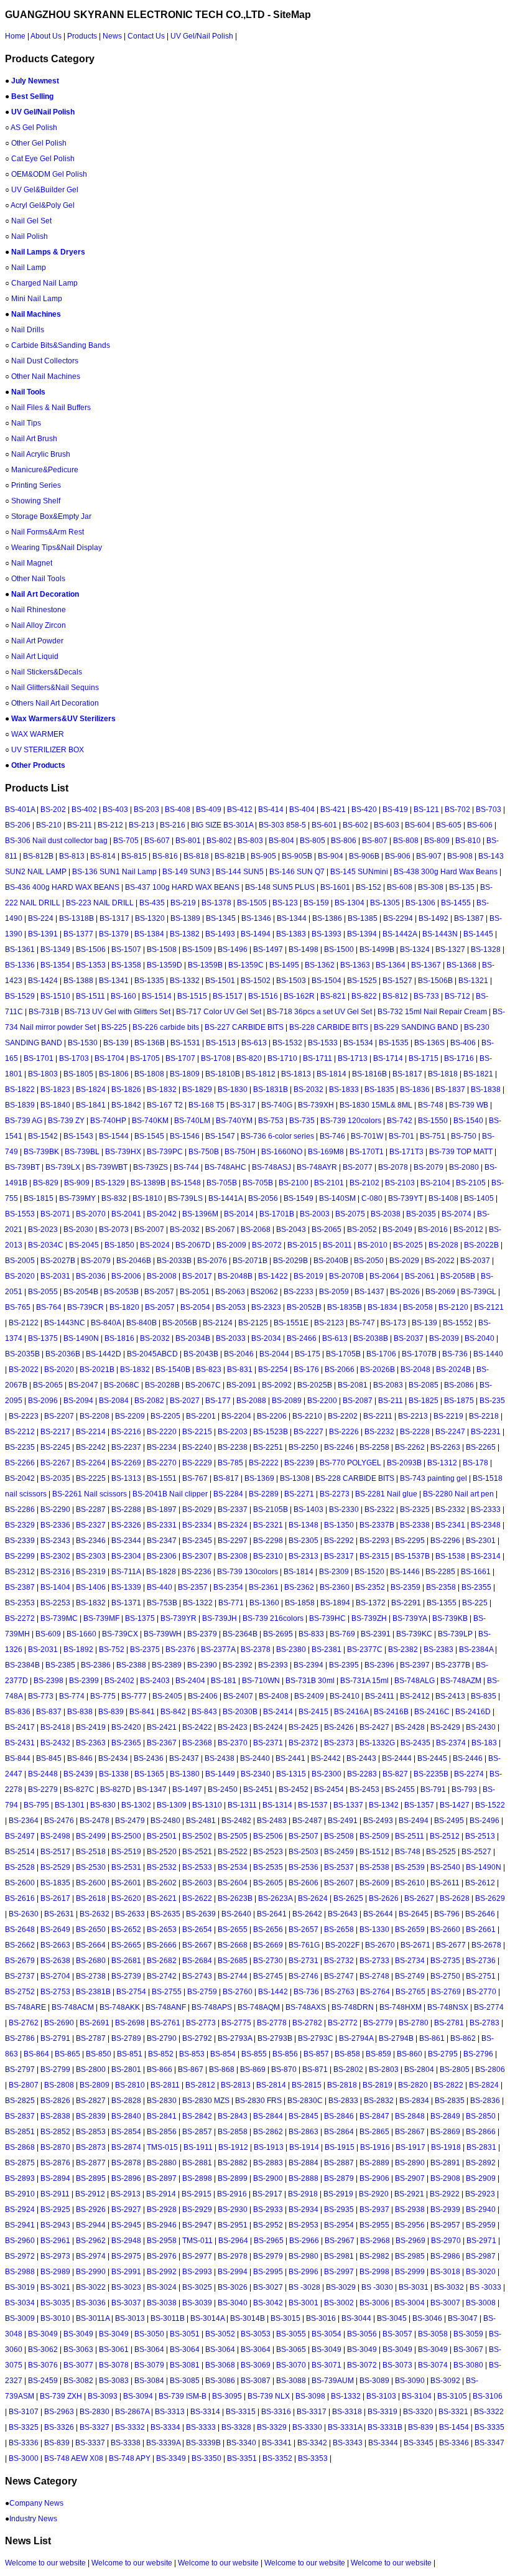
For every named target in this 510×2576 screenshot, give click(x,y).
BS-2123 (329, 1323)
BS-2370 (233, 1743)
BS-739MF (101, 1618)
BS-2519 (126, 1852)
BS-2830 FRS (258, 2101)
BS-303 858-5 (282, 825)
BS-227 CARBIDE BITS (244, 1027)
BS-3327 (95, 2427)
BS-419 (395, 810)
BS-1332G (377, 1743)
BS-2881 (197, 2163)
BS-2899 (233, 2178)
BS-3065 (291, 2350)
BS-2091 (241, 1385)
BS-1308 (295, 1478)
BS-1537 (313, 1805)
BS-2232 (379, 1432)
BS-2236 (197, 1572)
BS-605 (449, 825)
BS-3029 (341, 2287)
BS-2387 (20, 1587)
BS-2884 (304, 2163)
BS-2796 (478, 2054)
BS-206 (18, 825)
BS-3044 (356, 2318)
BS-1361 (20, 950)
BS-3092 (445, 2381)
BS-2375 (145, 1650)
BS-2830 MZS (206, 2101)
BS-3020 (481, 2272)
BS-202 (53, 810)
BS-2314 (486, 1556)
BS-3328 (236, 2427)
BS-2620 (126, 1898)
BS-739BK (41, 1152)
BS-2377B (453, 1665)
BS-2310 (268, 1556)
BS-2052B (304, 1307)
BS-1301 (70, 1805)
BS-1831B (271, 1090)
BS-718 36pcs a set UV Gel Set (319, 1012)
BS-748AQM (259, 2007)
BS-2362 (299, 1587)
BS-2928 (162, 2210)
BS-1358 (126, 965)
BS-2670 (380, 1945)
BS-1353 (91, 965)
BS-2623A (275, 1898)
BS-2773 (201, 2023)
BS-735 (302, 1121)
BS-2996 (304, 2272)
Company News (36, 2503)
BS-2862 (268, 2132)
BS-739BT (22, 1167)
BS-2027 (185, 1401)
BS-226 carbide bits (166, 1027)
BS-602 (355, 825)
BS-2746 (304, 1976)
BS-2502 (197, 1836)
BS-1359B (205, 965)
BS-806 (344, 841)
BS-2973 (55, 2256)
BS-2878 (126, 2163)
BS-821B (230, 856)
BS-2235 (20, 1447)
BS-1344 (292, 918)
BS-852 (161, 2054)
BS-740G (277, 1105)
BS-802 (219, 841)
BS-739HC (327, 1618)
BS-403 (115, 810)
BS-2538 (374, 1867)
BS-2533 (197, 1867)
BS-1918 (446, 2147)
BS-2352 (370, 1587)
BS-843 (204, 1712)
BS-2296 (445, 1541)
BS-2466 (302, 1338)
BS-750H (240, 1152)
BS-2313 (304, 1556)
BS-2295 (410, 1541)
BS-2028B (162, 1385)
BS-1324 (415, 950)
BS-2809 (95, 2085)
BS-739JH (220, 1618)
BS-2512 (445, 1836)
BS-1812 (261, 1074)
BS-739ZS (151, 1167)
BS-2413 (450, 1696)
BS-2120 (453, 1307)
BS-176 (306, 1370)
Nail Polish (30, 236)
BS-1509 (197, 950)
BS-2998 (374, 2272)
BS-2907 (410, 2178)
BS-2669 (268, 1945)
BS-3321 (453, 2412)
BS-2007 (149, 1230)
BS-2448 (43, 1774)
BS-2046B (134, 1261)
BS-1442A (400, 934)
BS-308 (431, 887)
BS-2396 (379, 1665)
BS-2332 (450, 1510)
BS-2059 (334, 1292)
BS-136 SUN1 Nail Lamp (114, 872)
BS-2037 (475, 1261)
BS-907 (429, 856)
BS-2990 (91, 2272)
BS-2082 (149, 1401)
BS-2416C (432, 1712)
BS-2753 (55, 1992)
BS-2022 (440, 1261)
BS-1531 (185, 1043)
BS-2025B (315, 1385)
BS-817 (226, 1478)
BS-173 (393, 1323)
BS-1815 (39, 1198)
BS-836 (18, 1712)
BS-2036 (91, 1276)
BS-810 (468, 841)
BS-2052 (362, 1230)
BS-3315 (241, 2412)
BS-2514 (20, 1852)
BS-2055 (43, 1292)
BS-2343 (55, 1541)
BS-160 (123, 996)
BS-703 (489, 810)
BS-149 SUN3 (186, 872)
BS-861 (432, 2038)
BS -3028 (304, 2287)
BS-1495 (284, 965)
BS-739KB (450, 1618)
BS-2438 (220, 1758)
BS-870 (284, 2070)
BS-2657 (304, 1930)
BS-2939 (445, 2210)
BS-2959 (481, 2225)
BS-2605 (268, 1883)
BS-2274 (469, 1774)
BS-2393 (273, 1665)
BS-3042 (268, 2303)
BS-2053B (121, 1292)
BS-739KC (414, 1634)
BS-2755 (167, 1992)
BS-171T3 (406, 1152)
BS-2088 (251, 1401)
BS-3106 (488, 2396)
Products (82, 36)
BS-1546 (185, 1136)
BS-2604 (233, 1883)
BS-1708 (216, 1058)
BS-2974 (91, 2256)
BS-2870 (55, 2147)
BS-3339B (203, 2443)
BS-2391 (376, 1634)
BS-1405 (479, 1198)
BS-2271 (299, 1494)
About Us (46, 36)
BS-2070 (91, 1214)
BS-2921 (409, 2194)
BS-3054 (327, 2334)
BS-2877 (91, 2163)
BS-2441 (290, 1758)
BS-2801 (126, 2070)
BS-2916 (232, 2194)
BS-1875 (459, 1401)
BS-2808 (59, 2085)
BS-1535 (394, 1043)
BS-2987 (481, 2256)
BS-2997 (339, 2272)
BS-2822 (448, 2085)
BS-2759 (202, 1992)
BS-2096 (43, 1401)
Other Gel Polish (39, 143)
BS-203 (146, 810)
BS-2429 (445, 1727)
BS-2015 (302, 1245)
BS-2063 (230, 1292)
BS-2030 (78, 1230)
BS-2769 (446, 1992)
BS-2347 (162, 1541)
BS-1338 (114, 1774)
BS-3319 (382, 2412)
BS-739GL (479, 1292)
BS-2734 (410, 1961)
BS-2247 (450, 1432)
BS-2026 (405, 1292)
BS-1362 (320, 965)
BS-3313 (170, 2412)
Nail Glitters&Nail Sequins (55, 688)
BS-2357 (193, 1587)
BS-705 (126, 841)
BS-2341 (450, 1525)
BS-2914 (161, 2194)
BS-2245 (55, 1447)
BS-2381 (327, 1650)
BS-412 (240, 810)
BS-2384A (476, 1650)
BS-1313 (126, 1478)
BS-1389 (185, 918)
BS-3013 (130, 2318)
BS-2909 (481, 2178)
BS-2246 (339, 1447)
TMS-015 (162, 2147)
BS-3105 (452, 2396)
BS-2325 (415, 1510)
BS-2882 (233, 2163)
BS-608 (400, 887)
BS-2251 (268, 1447)
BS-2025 (408, 1245)
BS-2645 (414, 1914)
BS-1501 (220, 981)
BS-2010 (373, 1245)
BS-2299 (20, 1556)
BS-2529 (55, 1867)
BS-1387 (469, 918)
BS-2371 (268, 1743)
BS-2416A (351, 1712)
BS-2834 (414, 2101)
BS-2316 (55, 1572)
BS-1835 (379, 1090)
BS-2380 (291, 1650)
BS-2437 (184, 1758)
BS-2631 (59, 1914)
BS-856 (285, 2054)
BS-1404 (55, 1587)
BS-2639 (201, 1914)
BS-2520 (162, 1852)
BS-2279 (43, 1790)
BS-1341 (114, 981)
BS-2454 (329, 1790)
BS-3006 (374, 2303)
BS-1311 (242, 1805)
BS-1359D (165, 965)
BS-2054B (81, 1292)
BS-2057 (159, 1292)
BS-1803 (43, 1074)
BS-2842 (197, 2116)
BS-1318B (76, 918)
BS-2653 (162, 1930)
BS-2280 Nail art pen (458, 1494)
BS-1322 (198, 1603)
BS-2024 (155, 1245)
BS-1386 (327, 918)
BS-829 (46, 1183)
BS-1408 (443, 1198)
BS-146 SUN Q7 (297, 872)
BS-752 (112, 1650)
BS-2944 (91, 2225)
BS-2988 (20, 2272)
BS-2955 (374, 2225)
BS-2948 (126, 2241)
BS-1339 (126, 1587)
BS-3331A (345, 2427)
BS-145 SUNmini (359, 872)
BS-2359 (406, 1587)
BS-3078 (114, 2365)
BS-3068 (220, 2365)
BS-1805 (78, 1074)
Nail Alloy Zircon (39, 625)
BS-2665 (126, 1945)
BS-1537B (412, 1556)
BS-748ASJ (271, 1167)
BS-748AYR (317, 1167)
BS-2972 (20, 2256)
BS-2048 (415, 1370)
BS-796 (447, 1914)
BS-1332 (185, 981)
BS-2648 (20, 1930)
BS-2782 (307, 2023)
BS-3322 (489, 2412)
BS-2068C (122, 1385)
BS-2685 (233, 1961)
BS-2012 (468, 1230)
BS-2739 (126, 1976)
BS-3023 (126, 2287)
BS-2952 (268, 2225)
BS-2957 (445, 2225)
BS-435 (152, 903)
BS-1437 (369, 1292)
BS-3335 (489, 2427)
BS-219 (183, 903)
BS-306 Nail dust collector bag (56, 841)
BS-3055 (291, 2334)
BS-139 (116, 1043)
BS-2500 (126, 1836)
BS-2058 (418, 1307)
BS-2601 (126, 1883)
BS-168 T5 (206, 1105)
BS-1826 (126, 1090)
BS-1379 (114, 934)
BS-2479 (130, 1821)
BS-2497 (20, 1836)
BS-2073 (114, 1230)
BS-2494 (414, 1821)
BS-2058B (458, 1276)
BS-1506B (435, 981)
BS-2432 (55, 1743)
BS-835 (484, 1696)
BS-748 (431, 1105)
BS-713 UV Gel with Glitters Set (118, 1012)
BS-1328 (486, 950)
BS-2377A (218, 1650)
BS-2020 (20, 1276)
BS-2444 (397, 1758)
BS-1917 (410, 2147)
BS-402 (84, 810)
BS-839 (111, 1712)
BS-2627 (419, 1898)
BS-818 (196, 856)
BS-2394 (308, 1665)
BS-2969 (410, 2241)
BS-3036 (91, 2303)
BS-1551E (291, 1323)
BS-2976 (162, 2256)
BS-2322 (379, 1510)
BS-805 (313, 841)
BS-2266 (20, 1463)
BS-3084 (149, 2381)
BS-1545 (149, 1136)
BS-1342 (384, 1805)
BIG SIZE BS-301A (222, 825)
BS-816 (165, 856)
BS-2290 (55, 1510)
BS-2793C (316, 2038)
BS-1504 (327, 981)
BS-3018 (445, 2272)
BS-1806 (114, 1074)
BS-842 (173, 1712)
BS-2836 (485, 2101)
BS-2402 (119, 1681)
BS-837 (49, 1712)
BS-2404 (190, 1681)
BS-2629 (490, 1898)
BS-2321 (268, 1525)
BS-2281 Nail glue (386, 1494)
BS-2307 (197, 1556)
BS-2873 (91, 2147)
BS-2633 (130, 1914)
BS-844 (18, 1758)
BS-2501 (162, 1836)
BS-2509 (374, 1836)
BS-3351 (242, 2458)
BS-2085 (424, 1385)
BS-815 (134, 856)
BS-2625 (348, 1898)
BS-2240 (197, 1447)
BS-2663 (55, 1945)
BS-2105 (471, 1183)
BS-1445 (478, 934)
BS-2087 (358, 1401)
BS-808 (406, 841)
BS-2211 (378, 1416)
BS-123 (285, 903)
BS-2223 (24, 1416)
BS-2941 (20, 2225)
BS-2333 (486, 1510)
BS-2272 (20, 1618)
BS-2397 (415, 1665)
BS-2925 (55, 2210)
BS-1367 (426, 965)
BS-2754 (131, 1992)
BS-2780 (414, 2023)
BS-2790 (162, 2038)
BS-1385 (363, 918)
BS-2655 (233, 1930)
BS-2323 (266, 1307)
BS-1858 (300, 1603)
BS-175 (308, 1354)
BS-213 (141, 825)
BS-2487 (307, 1821)
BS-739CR (86, 1307)
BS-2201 (201, 1416)
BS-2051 (195, 1292)
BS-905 (263, 856)
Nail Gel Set (31, 221)
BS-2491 (343, 1821)
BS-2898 (197, 2178)
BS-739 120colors (351, 1121)
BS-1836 (415, 1090)
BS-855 (254, 2054)
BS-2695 (278, 1634)
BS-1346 (256, 918)
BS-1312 (442, 1463)
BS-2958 (162, 2241)
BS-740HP (108, 1121)
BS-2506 (268, 1836)
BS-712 (457, 996)
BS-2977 (197, 2256)
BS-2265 (481, 1447)
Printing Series (36, 485)
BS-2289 (264, 1494)
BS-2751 (481, 1976)
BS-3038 (162, 2303)
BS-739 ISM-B (183, 2396)
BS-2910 (20, 2194)
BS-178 (475, 1463)
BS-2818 (342, 2085)
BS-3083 (114, 2381)
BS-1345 (221, 918)
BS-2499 (91, 1836)
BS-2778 (272, 2023)
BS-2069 (440, 1292)
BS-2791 (55, 2038)
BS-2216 (126, 1432)
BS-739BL (82, 1152)
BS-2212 (20, 1432)
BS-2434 (113, 1758)
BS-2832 (379, 2101)
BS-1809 (185, 1074)
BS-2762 (24, 2023)
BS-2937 (374, 2210)
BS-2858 (233, 2132)
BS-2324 (233, 1525)
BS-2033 (231, 1338)
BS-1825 (424, 1401)
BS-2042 (162, 1214)
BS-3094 (138, 2396)
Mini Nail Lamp (37, 299)
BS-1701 (39, 1058)
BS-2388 (131, 1665)
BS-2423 (233, 1727)
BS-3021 (55, 2287)
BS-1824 (91, 1090)
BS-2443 (361, 1758)
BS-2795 (443, 2054)
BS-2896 (126, 2178)
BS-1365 (149, 1774)
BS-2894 (55, 2178)
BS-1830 (233, 1090)
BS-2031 (55, 1276)
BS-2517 (55, 1852)
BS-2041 (126, 1214)
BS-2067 (220, 1230)
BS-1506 (91, 950)
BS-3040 (233, 2303)
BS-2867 (410, 2132)
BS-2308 (233, 1556)
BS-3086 (220, 2381)
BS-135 (462, 887)
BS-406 (463, 1043)
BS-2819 (378, 2085)
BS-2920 (374, 2194)
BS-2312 (20, 1572)
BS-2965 (269, 2241)
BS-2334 (197, 1525)
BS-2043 (291, 1230)
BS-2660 (445, 1930)
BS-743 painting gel (433, 1478)
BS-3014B (248, 2318)
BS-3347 (489, 2443)
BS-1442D (104, 1354)
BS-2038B (371, 1338)
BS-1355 (442, 1603)
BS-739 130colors (248, 1572)
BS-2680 (91, 1961)
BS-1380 (185, 1774)
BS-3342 (312, 2443)
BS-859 (378, 2054)
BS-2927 (126, 2210)
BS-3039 (197, 2303)
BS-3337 (90, 2443)
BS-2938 (410, 2210)
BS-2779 (378, 2023)
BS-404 (302, 810)
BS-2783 (484, 2023)
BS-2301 (481, 1541)
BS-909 (77, 1183)
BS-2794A (356, 2038)
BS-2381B (93, 1992)
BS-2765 (410, 1992)
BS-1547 (220, 1136)
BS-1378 (216, 903)
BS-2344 (126, 1541)
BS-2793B (275, 2038)
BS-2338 (415, 1525)
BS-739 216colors (273, 1618)
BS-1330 (374, 1930)
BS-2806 (490, 2070)
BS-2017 (197, 1276)
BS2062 (264, 1292)
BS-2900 (268, 2178)
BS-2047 (83, 1385)
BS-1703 (74, 1058)
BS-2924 (20, 2210)
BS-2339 (20, 1541)
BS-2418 (55, 1727)
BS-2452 (294, 1790)
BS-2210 (307, 1416)
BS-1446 (405, 1572)
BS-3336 (24, 2443)
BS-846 (80, 1758)
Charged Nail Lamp (44, 283)
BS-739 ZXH (61, 2396)
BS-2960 (20, 2241)
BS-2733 (374, 1961)
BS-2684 (197, 1961)
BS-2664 (91, 1945)
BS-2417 (20, 1727)
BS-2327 (91, 1525)
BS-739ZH (369, 1618)
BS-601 (324, 825)
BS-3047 (463, 2318)
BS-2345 (197, 1541)
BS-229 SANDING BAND (416, 1027)
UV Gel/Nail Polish (202, 36)
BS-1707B (419, 1354)
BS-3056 (362, 2334)
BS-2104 (435, 1183)
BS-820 (249, 1058)
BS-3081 (185, 2365)
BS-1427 (455, 1805)
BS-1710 (282, 1058)
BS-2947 (197, 2225)
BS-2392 (238, 1665)
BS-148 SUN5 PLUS (280, 887)
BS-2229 (197, 1463)
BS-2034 (266, 1338)
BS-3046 (427, 2318)
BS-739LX (63, 1167)
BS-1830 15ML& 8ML (376, 1105)
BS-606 (480, 825)
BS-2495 (449, 1821)
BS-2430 (481, 1727)
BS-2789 (126, 2038)
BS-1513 (221, 1043)
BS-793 (464, 1790)
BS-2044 (274, 1354)
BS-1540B (173, 1370)
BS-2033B (174, 1261)
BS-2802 (348, 2070)
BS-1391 (43, 934)
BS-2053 (231, 1307)
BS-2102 (364, 1183)
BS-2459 (339, 1852)
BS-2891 (445, 2163)
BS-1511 (90, 996)
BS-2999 (410, 2272)
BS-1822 (20, 1090)
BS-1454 (454, 2427)
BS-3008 (481, 2303)
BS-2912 (90, 2194)
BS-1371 (126, 1603)
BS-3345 (419, 2443)
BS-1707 (180, 1058)
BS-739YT (406, 1198)
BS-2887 (339, 2163)
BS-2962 (91, 2241)
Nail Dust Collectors (45, 361)
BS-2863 (304, 2132)
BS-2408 (274, 1696)
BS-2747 (339, 1976)
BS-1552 (458, 1323)
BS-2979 (268, 2256)
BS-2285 (440, 1572)
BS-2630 (24, 1914)
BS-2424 (268, 1727)
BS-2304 (126, 1556)
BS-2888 (304, 2178)
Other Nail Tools (38, 579)
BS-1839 (20, 1105)
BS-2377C (365, 1650)
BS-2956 (410, 2225)
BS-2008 (162, 1276)
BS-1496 (233, 950)
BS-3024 (162, 2287)
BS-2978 (233, 2256)
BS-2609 (374, 1883)
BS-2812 (200, 2085)
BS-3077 (78, 2365)
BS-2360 (335, 1587)
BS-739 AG (24, 1121)
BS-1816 (119, 1338)
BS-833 (311, 1634)
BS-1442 (273, 1992)
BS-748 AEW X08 (74, 2458)
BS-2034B (193, 1338)
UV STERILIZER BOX (48, 750)
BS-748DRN (353, 2007)
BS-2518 (91, 1852)
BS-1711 (318, 1058)
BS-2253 (55, 1603)
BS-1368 (461, 965)
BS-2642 (307, 1914)
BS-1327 (450, 950)
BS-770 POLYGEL (350, 1463)
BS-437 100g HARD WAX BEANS (182, 887)
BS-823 (209, 1370)
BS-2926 (91, 2210)
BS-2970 (446, 2241)
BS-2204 (236, 1416)
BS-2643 (343, 1914)
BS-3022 (91, 2287)
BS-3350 (206, 2458)
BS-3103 (381, 2396)
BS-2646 (480, 1914)
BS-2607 (339, 1883)
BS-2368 (197, 1743)
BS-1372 (371, 1603)
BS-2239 (299, 1463)
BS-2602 (162, 1883)
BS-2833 (343, 2101)
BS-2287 (91, 1510)
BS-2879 (339, 2178)
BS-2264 (91, 1463)
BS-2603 (197, 1883)
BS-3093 (103, 2396)
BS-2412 (415, 1696)
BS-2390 (202, 1665)
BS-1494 (256, 934)
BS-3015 (285, 2318)
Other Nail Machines (46, 376)
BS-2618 (91, 1898)
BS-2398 (49, 1681)
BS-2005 (20, 1261)
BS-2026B (378, 1370)
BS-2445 (432, 1758)
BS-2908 (445, 2178)
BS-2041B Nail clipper (170, 1494)
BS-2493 (378, 1821)
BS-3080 (468, 2365)
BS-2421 (162, 1727)
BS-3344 (383, 2443)
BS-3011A (93, 2318)
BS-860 (410, 2054)
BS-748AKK (120, 2007)
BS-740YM (234, 1121)
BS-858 (347, 2054)
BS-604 (418, 825)
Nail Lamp (29, 268)
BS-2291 (406, 1603)
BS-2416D (473, 1712)
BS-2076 (212, 1261)
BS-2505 (233, 1836)
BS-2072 (267, 1245)
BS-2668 (233, 1945)
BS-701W (367, 1136)
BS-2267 (55, 1463)
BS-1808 (149, 1074)
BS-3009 (20, 2318)
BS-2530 (91, 1867)
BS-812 (395, 996)
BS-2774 (489, 2007)
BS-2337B (377, 1525)
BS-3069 (256, 2365)
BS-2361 (264, 1587)
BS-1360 (264, 1603)
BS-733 (426, 996)
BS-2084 (114, 1401)
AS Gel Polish (34, 128)
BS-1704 (109, 1058)
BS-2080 (464, 1167)
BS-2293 (374, 1541)
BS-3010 (55, 2318)
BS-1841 (91, 1105)
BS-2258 (374, 1447)
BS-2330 (344, 1510)
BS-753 (271, 1121)
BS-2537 (339, 1867)
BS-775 (103, 1696)
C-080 (372, 1198)
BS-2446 (468, 1758)
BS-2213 (413, 1416)
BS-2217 (55, 1432)
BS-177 (218, 1401)
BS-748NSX (448, 2007)
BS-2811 (165, 2085)
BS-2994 (233, 2272)
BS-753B (162, 1603)
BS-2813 (236, 2085)
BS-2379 (202, 1634)
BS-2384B (22, 1665)
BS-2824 (484, 2085)
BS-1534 (358, 1043)
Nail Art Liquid (35, 656)
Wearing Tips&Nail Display (57, 548)
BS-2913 (126, 2194)
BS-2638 (55, 1961)
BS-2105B (271, 1510)
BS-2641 (272, 1914)
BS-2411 (380, 1696)
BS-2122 (24, 1323)
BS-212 (110, 825)
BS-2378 (256, 1650)
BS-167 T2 (165, 1105)
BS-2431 (20, 1743)
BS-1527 (397, 981)
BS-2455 (400, 1790)
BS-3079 (149, 2365)
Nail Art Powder (37, 641)
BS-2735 (445, 1961)
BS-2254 (273, 1370)
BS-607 (157, 841)
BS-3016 (321, 2318)
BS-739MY (77, 1198)
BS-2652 (126, 1930)
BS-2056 (263, 1198)
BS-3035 (55, 2303)
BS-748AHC (225, 1167)
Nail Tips (26, 423)
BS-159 (316, 903)
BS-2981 (339, 2256)
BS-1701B (277, 1214)
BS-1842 (126, 1105)
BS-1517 (228, 996)
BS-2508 (339, 1836)
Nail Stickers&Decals (47, 672)
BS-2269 (126, 1463)
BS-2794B (396, 2038)
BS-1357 (419, 1805)
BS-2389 (167, 1665)
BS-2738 (91, 1976)
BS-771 (231, 1603)
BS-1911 (198, 2147)
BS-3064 (149, 2350)
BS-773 (41, 1696)
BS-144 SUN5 (240, 872)
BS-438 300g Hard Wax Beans (446, 872)
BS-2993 (197, 2272)
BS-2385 (60, 1665)
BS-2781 (449, 2023)
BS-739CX (120, 1634)
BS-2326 (126, 1525)
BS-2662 (20, 1945)
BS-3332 (130, 2427)
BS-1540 (468, 1121)
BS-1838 (486, 1090)
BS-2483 (272, 1821)
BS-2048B (235, 1276)
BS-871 (315, 2070)
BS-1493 (220, 934)
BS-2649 (55, 1930)
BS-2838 (55, 2116)
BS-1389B (148, 1183)
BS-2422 (197, 1727)
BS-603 (387, 825)
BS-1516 (263, 996)
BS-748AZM (461, 1681)
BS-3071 (327, 2365)
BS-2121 (489, 1307)
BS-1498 (304, 950)
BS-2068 (256, 1230)
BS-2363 (91, 1743)
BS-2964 (233, 2241)
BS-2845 (304, 2116)
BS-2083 (388, 1385)
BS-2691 (95, 2023)
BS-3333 (201, 2427)
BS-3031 (414, 2287)
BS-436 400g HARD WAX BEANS (62, 887)
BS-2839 (91, 2116)
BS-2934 (304, 2210)
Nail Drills (28, 330)
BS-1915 (340, 2147)
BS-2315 (374, 1556)
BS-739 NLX (269, 2396)
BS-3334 (165, 2427)
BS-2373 (339, 1743)
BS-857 (316, 2054)
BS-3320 (418, 2412)
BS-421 (333, 810)
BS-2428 (410, 1727)
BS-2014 (239, 1214)
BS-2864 (339, 2132)
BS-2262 (410, 1447)
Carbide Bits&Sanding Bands (61, 345)
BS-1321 (473, 981)
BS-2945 (126, 2225)
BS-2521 (197, 1852)
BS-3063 (78, 2350)
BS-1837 (450, 1090)
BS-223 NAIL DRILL (100, 903)
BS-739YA (410, 1618)
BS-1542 (43, 1136)
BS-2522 (233, 1852)
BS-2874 (126, 2147)
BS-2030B (240, 1712)
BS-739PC (165, 1152)
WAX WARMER (38, 734)
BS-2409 (309, 1696)
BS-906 (398, 856)
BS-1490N (81, 1338)
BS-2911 (55, 2194)
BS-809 (437, 841)
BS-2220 (162, 1432)
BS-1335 (149, 981)
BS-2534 (233, 1867)
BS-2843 (233, 2116)
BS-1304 (350, 903)
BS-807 (375, 841)
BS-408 (178, 810)
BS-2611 (445, 1883)
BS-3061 (114, 2350)
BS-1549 (299, 1198)
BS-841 (142, 1712)
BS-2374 (451, 1743)
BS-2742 (162, 1976)
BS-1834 (382, 1307)
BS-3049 (43, 2334)
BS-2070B (346, 1276)
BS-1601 (335, 887)
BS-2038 (386, 1214)
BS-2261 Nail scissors (90, 1494)
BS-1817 (407, 1074)
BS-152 (369, 887)
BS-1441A (225, 1198)
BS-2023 (43, 1230)
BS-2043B (201, 1354)
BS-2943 (55, 2225)
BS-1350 (339, 1525)
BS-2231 (486, 1432)
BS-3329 (272, 2427)
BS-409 (209, 810)
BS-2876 (55, 2163)
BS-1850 (119, 1245)
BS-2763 (340, 1992)
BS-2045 (84, 1245)
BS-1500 (339, 950)
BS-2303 (91, 1556)
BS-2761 (165, 2023)
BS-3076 (43, 2365)
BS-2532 (162, 1867)
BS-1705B (343, 1354)
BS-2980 (304, 2256)
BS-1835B (345, 1307)
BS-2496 (484, 1821)
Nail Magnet (32, 563)
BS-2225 (91, 1478)
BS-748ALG (415, 1681)
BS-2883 (268, 2163)
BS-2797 (20, 2070)
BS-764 (49, 1307)
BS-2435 (415, 1743)
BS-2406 (203, 1696)
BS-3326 (59, 2427)
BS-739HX (123, 1152)
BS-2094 (78, 1401)
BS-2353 (20, 1603)
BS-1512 (374, 1852)
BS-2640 (236, 1914)
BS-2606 (304, 1883)
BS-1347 (152, 1790)
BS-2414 (278, 1712)
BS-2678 (486, 1945)
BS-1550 (433, 1121)
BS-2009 (231, 1245)
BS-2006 (126, 1276)
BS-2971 (481, 2241)
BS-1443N (440, 934)
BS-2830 (162, 2101)
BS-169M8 (326, 1152)
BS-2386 (96, 1665)
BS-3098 (310, 2396)
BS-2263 (445, 1447)
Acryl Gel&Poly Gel (43, 205)
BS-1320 (150, 918)
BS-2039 (444, 1338)
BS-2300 (327, 1774)
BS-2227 (308, 1432)
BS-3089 (374, 2381)
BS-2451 (258, 1790)
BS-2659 (410, 1930)
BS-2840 (126, 2116)
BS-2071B (250, 1261)
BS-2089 (287, 1401)
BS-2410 (345, 1696)
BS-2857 (197, 2132)
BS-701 (401, 1136)
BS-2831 (481, 2147)
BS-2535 (268, 1867)
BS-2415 (313, 1712)
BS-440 (160, 1587)
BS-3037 (126, 2303)
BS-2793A (235, 2038)
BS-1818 (443, 1074)
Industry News (33, 2519)
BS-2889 (374, 2163)
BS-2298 (268, 1541)
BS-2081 (353, 1385)
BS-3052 (220, 2334)
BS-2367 (162, 1743)
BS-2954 (339, 2225)
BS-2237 (126, 1447)
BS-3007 (445, 2303)
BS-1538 (450, 1556)
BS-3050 (149, 2334)
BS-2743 (197, 1976)
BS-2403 (155, 1681)
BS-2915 (197, 2194)
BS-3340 (241, 2443)
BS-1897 (162, 1510)
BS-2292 (339, 1541)
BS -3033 (485, 2287)
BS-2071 (55, 1214)
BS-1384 (149, 934)
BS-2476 (59, 1821)
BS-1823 (55, 1090)
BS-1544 (114, 1136)
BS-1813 (296, 1074)
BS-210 (49, 825)
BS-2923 (480, 2194)
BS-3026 (233, 2287)
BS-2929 (197, 2210)
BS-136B (150, 1043)
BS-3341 (277, 2443)
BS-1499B (377, 950)
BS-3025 (197, 2287)
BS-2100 (294, 1183)
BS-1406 (91, 1587)
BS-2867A (132, 2412)
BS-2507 (304, 1836)
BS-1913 (269, 2147)
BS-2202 (343, 1416)
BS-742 (400, 1121)
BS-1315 (291, 1774)
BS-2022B (481, 1245)
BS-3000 (24, 2458)
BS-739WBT (107, 1167)
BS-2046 (239, 1354)
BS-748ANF (166, 2007)
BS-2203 (233, 1432)
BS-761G (304, 1945)
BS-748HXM (401, 2007)
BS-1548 (186, 1183)
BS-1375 (43, 1338)
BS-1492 (433, 918)
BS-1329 (110, 1183)
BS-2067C (203, 1385)
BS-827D (116, 1790)
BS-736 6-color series (277, 1136)
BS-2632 (95, 1914)
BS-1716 (459, 1058)
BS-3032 (449, 2287)
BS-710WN (261, 1681)
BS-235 (492, 1401)
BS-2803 (384, 2070)
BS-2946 (162, 2225)
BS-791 (433, 1790)
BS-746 (332, 1136)
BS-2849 (445, 2116)
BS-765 (18, 1307)
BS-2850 (481, 2116)
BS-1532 (287, 1043)
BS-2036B (63, 1354)
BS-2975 (126, 2256)
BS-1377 (78, 934)
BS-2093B (404, 1463)
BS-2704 (55, 1976)
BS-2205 (165, 1416)
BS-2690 (59, 2023)
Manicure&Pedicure (45, 470)
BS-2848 (410, 2116)
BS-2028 (443, 1245)
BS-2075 (350, 1214)
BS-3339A (163, 2443)
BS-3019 (20, 2287)
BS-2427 (374, 1727)
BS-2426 (339, 1727)
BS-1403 (308, 1510)
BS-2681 (126, 1961)
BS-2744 (233, 1976)
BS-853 (192, 2054)
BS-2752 (20, 1992)
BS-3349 (171, 2458)
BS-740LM (192, 1121)
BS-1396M (200, 1214)
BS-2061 (420, 1276)
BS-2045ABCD (152, 1354)
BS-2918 (303, 2194)
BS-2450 (223, 1790)
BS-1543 (78, 1136)
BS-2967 (340, 2241)
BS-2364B (240, 1634)
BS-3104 (417, 2396)
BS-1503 (291, 981)
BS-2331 (162, 1525)
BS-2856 (162, 2132)
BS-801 (188, 841)
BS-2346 (91, 1541)
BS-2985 (410, 2256)
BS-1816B (369, 1074)
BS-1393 (327, 934)
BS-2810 (130, 2085)
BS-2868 (20, 2147)
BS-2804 (419, 2070)
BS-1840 (55, 1105)
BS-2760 (238, 1992)
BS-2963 (59, 2412)
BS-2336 (55, 1525)
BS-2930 (233, 2210)
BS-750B (204, 1152)
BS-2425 (304, 1727)
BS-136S (429, 1043)
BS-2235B (431, 1774)
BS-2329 (20, 1525)
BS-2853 (91, 2132)
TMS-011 (197, 2241)
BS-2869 (445, 2132)
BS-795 (36, 1805)
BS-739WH (163, 1634)
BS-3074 (433, 2365)
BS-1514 (157, 996)
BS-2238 (233, 1447)
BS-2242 (91, 1447)
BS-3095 (227, 2396)
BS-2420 (126, 1727)
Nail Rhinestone (39, 610)
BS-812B (38, 856)
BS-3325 (24, 2427)
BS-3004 (410, 2303)
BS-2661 (481, 1930)
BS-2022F (342, 1945)
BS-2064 (384, 1276)
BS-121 (426, 810)
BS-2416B (391, 1712)
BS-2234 (162, 1447)
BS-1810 (147, 1198)
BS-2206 (272, 1416)
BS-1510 (55, 996)
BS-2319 (91, 1572)
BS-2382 (403, 1650)
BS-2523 (268, 1852)
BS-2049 (397, 1230)
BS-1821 (478, 1074)
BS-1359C (246, 965)
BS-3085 (185, 2381)
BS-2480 (165, 1821)
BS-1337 (348, 1805)
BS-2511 (410, 1836)
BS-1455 (456, 903)
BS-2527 (476, 1852)
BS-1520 (369, 1572)
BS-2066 (340, 1370)
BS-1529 (20, 996)
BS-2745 (268, 1976)
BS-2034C (46, 1245)
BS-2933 (268, 2210)
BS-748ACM (73, 2007)
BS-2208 (95, 1416)
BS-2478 (95, 1821)
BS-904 (331, 856)
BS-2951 (233, 2225)
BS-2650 (91, 1930)
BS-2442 (326, 1758)
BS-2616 (20, 1898)
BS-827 (395, 1774)
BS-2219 (448, 1416)
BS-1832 (162, 1090)
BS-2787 (91, 2038)
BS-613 (254, 1043)
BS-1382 (185, 934)
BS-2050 (369, 1261)
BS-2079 (429, 1167)
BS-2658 (339, 1930)
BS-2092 (277, 1385)
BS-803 (250, 841)
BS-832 (114, 1198)
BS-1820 (124, 1307)
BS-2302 (55, 1556)
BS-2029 (404, 1261)
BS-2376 (180, 1650)
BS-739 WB (469, 1105)
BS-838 (80, 1712)
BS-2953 (304, 2225)
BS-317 (243, 1105)
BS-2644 (378, 1914)
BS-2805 (455, 2070)
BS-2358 (441, 1587)
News (112, 36)
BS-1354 (55, 965)
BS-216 (173, 825)
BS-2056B (180, 1323)
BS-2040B (331, 1261)
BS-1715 (424, 1058)
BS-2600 (20, 1883)
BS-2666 (162, 1945)
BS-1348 (304, 1525)
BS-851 (130, 2054)
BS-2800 (91, 2070)
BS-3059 (468, 2334)
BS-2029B (290, 1261)
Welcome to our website (45, 2563)
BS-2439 (78, 1774)
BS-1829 (197, 1090)
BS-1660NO (282, 1152)
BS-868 (222, 2070)
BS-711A (126, 1572)
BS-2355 (476, 1587)
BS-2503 (304, 1852)
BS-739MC (59, 1618)
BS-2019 (308, 1276)
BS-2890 (410, 2163)
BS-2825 (20, 2101)
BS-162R (299, 996)
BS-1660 (81, 1634)
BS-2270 (162, 1463)
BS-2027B (58, 1261)
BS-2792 (197, 2038)
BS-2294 (398, 918)
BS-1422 (273, 1276)
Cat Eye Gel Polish (43, 159)
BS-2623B (235, 1898)
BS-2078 (393, 1167)
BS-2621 (162, 1898)
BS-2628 (455, 1898)
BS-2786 (20, 2038)
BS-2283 (362, 1774)
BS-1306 (420, 903)
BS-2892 (481, 2163)
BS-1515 (192, 996)
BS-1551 (162, 1478)
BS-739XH (316, 1105)
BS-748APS (212, 2007)
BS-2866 (481, 2132)
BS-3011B (168, 2318)
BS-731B (44, 1012)
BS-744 (186, 1167)
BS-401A (20, 810)
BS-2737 (20, 1976)
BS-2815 (307, 2085)
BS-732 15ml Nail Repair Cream (432, 1012)
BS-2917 (267, 2194)
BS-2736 (481, 1961)
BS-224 (41, 918)
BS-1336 (20, 965)
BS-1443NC (65, 1323)
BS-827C (79, 1790)
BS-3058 (433, 2334)
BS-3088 (291, 2381)
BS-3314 (205, 2412)
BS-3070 (291, 2365)
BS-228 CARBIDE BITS (329, 1027)
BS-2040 (480, 1338)
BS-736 (455, 1354)
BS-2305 (304, 1541)
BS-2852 (55, 2132)
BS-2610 (410, 1883)
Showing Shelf (36, 501)
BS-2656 (268, 1930)
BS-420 (364, 810)
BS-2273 (335, 1494)
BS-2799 (55, 2070)
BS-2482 (236, 1821)
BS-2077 (358, 1167)
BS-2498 (55, 1836)
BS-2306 (162, 1556)
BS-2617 (55, 1898)
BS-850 (99, 2054)
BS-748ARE (25, 2007)
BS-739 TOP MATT (461, 1152)
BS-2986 (445, 2256)
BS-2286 (20, 1510)
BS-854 (223, 2054)
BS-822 (364, 996)
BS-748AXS (306, 2007)
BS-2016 (433, 1230)
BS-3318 (347, 2412)
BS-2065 (327, 1230)
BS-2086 (459, 1385)
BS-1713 (353, 1058)
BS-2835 (450, 2101)
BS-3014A (207, 2318)
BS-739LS (185, 1198)
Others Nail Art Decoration (55, 703)
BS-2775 (236, 2023)
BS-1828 (161, 1572)
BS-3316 (276, 2412)
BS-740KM (150, 1121)
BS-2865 (374, 2132)
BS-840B (141, 1323)
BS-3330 (307, 2427)
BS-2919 (338, 2194)
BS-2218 (484, 1416)
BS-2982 (374, 2256)
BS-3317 (312, 2412)
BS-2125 (253, 1323)
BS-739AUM (333, 2381)
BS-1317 (114, 918)
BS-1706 (381, 1354)
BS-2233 (299, 1292)
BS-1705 (145, 1058)
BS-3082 (78, 2381)
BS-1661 (476, 1572)
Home (15, 36)
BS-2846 (339, 2116)
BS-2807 (24, 2085)
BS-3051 (185, 2334)
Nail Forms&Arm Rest (48, 532)
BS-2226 (344, 1432)
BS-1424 (43, 981)
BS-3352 (277, 2458)
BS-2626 (384, 1898)
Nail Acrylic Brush (41, 454)
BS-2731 (304, 1961)
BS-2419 (91, 1727)
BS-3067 (468, 2350)
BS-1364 (391, 965)
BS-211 (80, 825)
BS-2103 (400, 1183)
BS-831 (240, 1370)
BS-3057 (397, 2334)
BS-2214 (91, 1432)
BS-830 (103, 1805)
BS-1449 (220, 1774)
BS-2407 (238, 1696)
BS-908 (460, 856)
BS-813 (72, 856)
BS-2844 (268, 2116)
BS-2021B (97, 1370)
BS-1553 (20, 1214)
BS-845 (49, 1758)
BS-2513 (480, 1836)
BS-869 (253, 2070)
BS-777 (134, 1696)
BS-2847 (374, 2116)
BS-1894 (335, 1603)
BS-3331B (385, 2427)
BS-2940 (481, 2210)
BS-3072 (362, 2365)
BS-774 (72, 1696)
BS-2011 (337, 1245)
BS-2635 (165, 1914)
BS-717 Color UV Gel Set (219, 1012)
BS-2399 (84, 1681)
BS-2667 (197, 1945)
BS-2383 (438, 1650)
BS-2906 (374, 2178)
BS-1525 (362, 981)
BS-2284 (228, 1494)
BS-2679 (20, 1961)
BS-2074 (457, 1214)
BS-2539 (410, 1867)
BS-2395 (344, 1665)
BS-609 (48, 1634)
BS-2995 (268, 2272)
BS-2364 (24, 1821)
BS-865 (67, 2054)
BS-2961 (55, 2241)
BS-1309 (172, 1805)
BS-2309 (334, 1572)
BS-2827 (91, 2101)
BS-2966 (304, 2241)
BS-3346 (454, 2443)
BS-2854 (126, 2132)
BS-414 (271, 810)
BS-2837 (20, 2116)
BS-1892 (78, 1650)
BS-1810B (223, 1074)
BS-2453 (364, 1790)
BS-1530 (83, 1043)
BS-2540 (445, 1867)
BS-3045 (392, 2318)
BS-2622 (197, 1898)
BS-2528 (20, 1867)
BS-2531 (126, 1867)
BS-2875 (20, 2163)
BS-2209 (130, 1416)
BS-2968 (375, 2241)
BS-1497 (268, 950)
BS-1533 (323, 1043)
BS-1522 (490, 1805)
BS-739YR (178, 1618)
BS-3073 (397, 2365)
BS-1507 (126, 950)
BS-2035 (421, 1214)
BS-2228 (415, 1432)
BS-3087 (256, 2381)
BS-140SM (337, 1198)
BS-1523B (271, 1432)
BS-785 (230, 1463)
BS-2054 (195, 1307)
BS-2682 (162, 1961)
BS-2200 (322, 1401)
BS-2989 (55, 2272)
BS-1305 (385, 903)
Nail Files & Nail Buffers (51, 408)
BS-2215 (197, 1432)
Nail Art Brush (34, 439)
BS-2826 (55, 2101)
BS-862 (463, 2038)
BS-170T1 (367, 1152)
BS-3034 (20, 2303)
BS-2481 (201, 1821)
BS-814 (103, 856)
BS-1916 (375, 2147)
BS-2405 (167, 1696)
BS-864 (36, 2054)
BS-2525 (441, 1852)
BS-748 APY (130, 2458)
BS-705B (222, 1183)
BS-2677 (451, 1945)
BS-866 (160, 2070)
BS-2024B (453, 1370)
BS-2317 (339, 1556)
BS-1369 (259, 1478)
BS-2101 (329, 1183)
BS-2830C (305, 2101)
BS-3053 (256, 2334)
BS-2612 (480, 1883)
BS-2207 (59, 1416)
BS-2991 (126, 2272)
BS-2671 (415, 1945)
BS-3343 (348, 2443)
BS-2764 (375, 1992)
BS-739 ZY (66, 1121)
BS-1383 (291, 934)
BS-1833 (344, 1090)
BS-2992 (162, 2272)
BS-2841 (162, 2116)
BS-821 (333, 996)
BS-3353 (313, 2458)
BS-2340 (256, 1774)
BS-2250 (304, 1447)
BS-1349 (55, 950)
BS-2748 (374, 1976)
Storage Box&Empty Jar (51, 516)
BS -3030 (377, 2287)
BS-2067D (193, 1245)
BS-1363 (355, 965)
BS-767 (195, 1478)
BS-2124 (218, 1323)
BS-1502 (256, 981)
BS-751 (433, 1136)
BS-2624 (313, 1898)
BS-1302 (136, 1805)
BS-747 (362, 1323)
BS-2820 (413, 2085)
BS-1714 (388, 1058)
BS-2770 (481, 1992)
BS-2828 (126, 2101)
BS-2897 (162, 2178)
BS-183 (484, 1743)
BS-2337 (233, 1510)
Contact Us (146, 36)
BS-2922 (445, 2194)
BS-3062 (43, 2350)
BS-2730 (268, 1961)
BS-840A (106, 1323)
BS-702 (457, 810)
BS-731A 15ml (364, 1681)
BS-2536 (304, 1867)
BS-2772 (343, 2023)
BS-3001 (304, 2303)
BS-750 (464, 1136)
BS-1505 (252, 903)
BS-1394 (362, 934)
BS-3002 (339, 2303)
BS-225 (114, 1027)
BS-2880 (162, 2163)
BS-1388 (78, 981)
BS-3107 (24, 2412)
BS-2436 (149, 1758)
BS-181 (224, 1681)
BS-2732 (339, 1961)
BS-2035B (22, 1354)
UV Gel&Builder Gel (45, 190)
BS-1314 (277, 1805)
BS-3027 (268, 2287)
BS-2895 (91, 2178)
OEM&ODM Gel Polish (49, 174)
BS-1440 (488, 1354)
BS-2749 (410, 1976)
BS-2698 (130, 2023)
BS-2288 (126, 1510)
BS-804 (281, 841)
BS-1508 (162, 950)
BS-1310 (207, 1805)
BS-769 (342, 1634)
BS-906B (364, 856)
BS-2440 (255, 1758)
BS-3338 (126, 2443)
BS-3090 (410, 2381)
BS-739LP (455, 1634)
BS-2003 (315, 1214)
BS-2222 (264, 1463)
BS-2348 (486, 1525)
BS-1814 (331, 1074)
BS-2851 (20, 2132)
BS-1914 (304, 2147)
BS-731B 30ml (310, 1681)
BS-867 (191, 2070)
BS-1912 (233, 2147)
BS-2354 (228, 1587)
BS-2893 (20, 2178)
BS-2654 (197, 1930)
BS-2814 (271, 2085)
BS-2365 (126, 1743)
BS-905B (297, 856)
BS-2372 (304, 1743)
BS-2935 (339, 2210)
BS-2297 (233, 1541)
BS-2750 (445, 1976)
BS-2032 (308, 1090)
